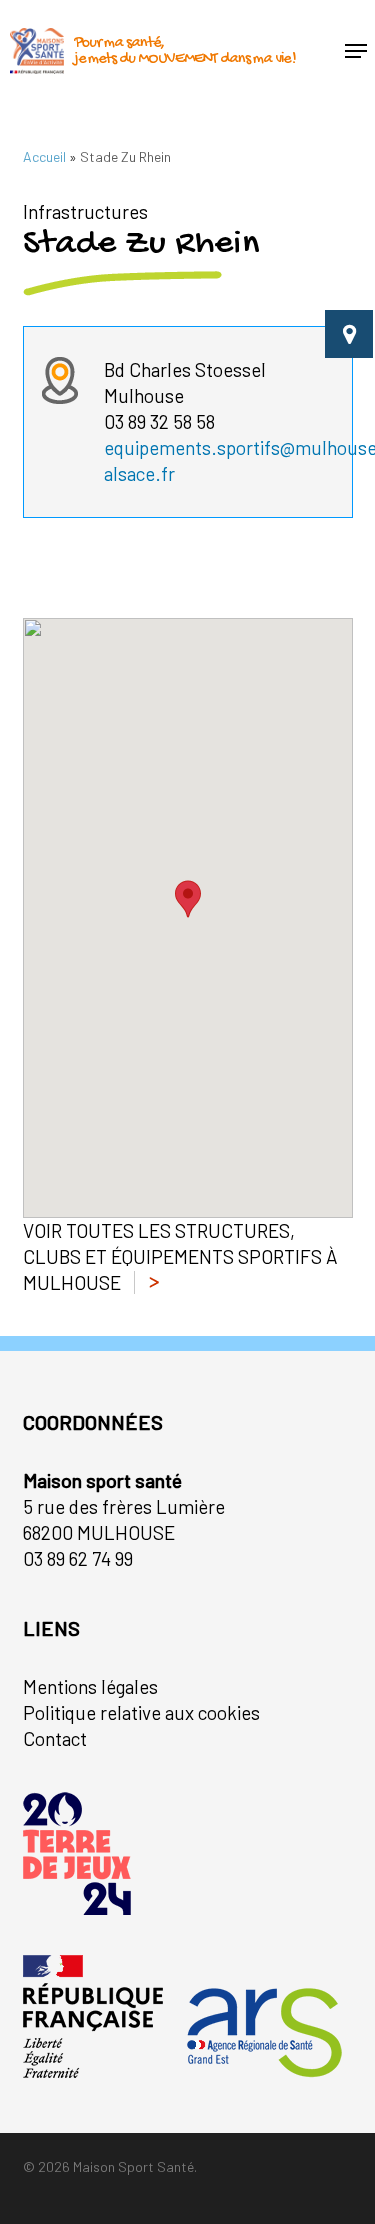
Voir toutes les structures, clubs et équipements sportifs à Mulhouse (180, 1256)
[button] (356, 51)
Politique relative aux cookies (141, 1712)
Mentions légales (90, 1686)
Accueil (44, 156)
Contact (55, 1738)
